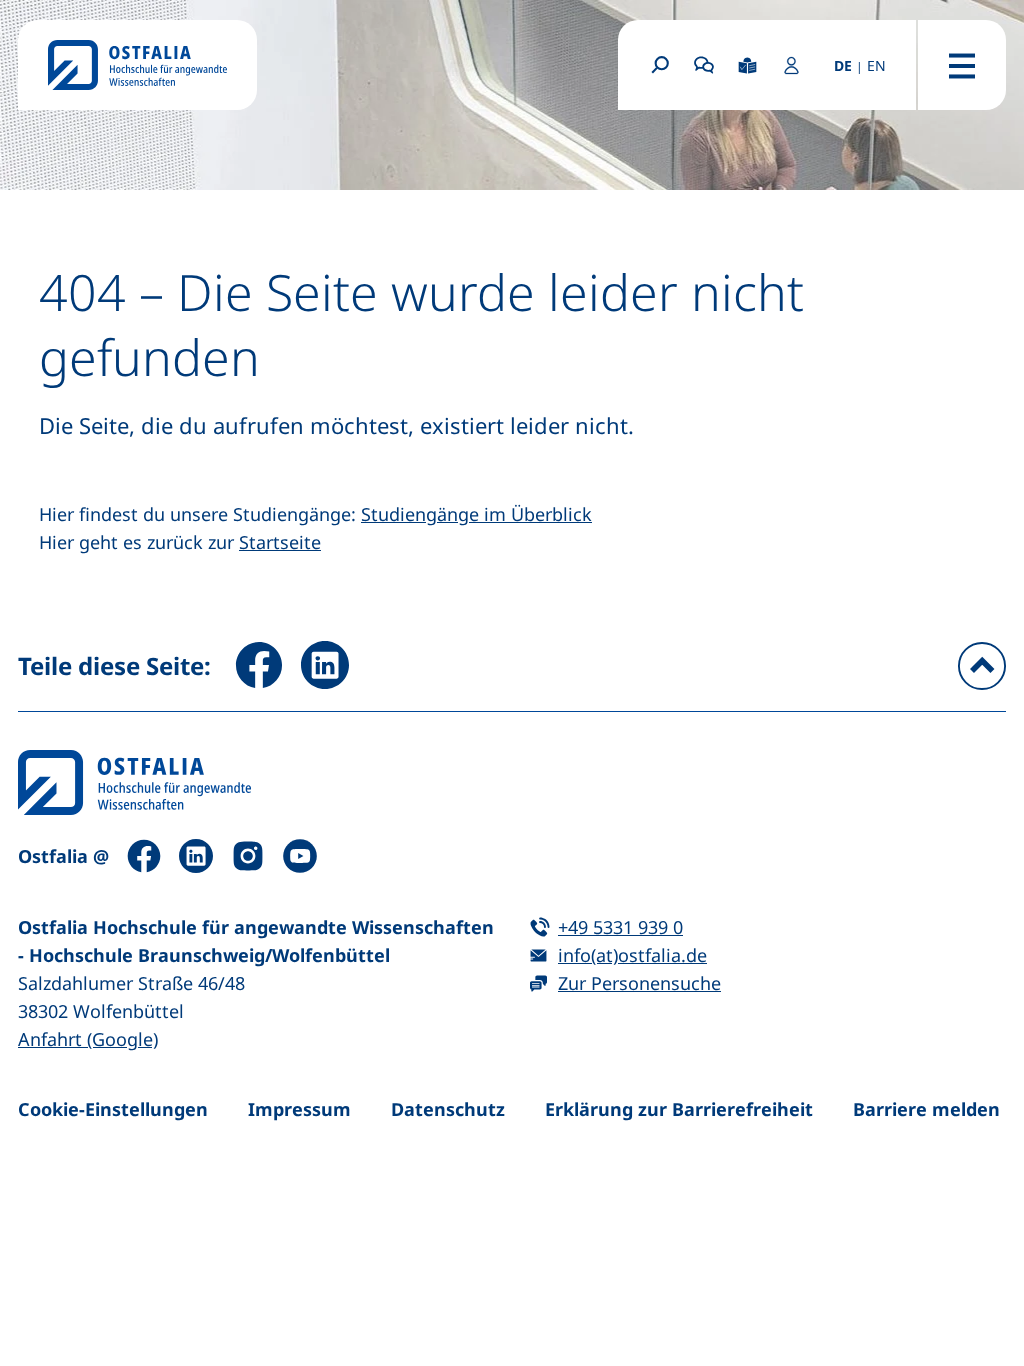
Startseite (280, 542)
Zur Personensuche (639, 983)
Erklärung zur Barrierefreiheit (679, 1109)
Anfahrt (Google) (88, 1039)
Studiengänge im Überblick (476, 514)
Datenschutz (448, 1109)
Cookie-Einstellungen (113, 1109)
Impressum (299, 1109)
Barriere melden (926, 1109)
